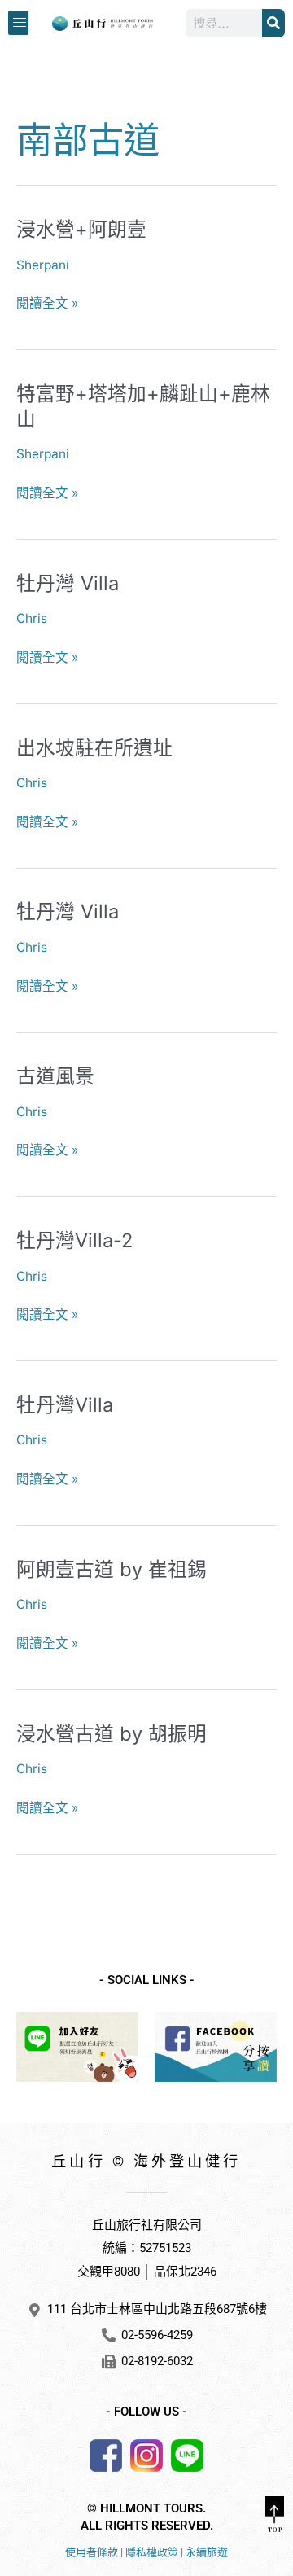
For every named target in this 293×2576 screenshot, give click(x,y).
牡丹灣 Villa (68, 583)
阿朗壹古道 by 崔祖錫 (112, 1569)
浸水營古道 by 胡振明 (112, 1734)
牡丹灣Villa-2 (74, 1240)
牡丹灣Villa (65, 1405)
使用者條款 (92, 2552)
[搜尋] (273, 23)
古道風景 (55, 1076)
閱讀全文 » (47, 304)
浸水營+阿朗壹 (81, 229)
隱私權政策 (152, 2552)
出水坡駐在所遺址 (94, 748)
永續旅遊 (207, 2552)
